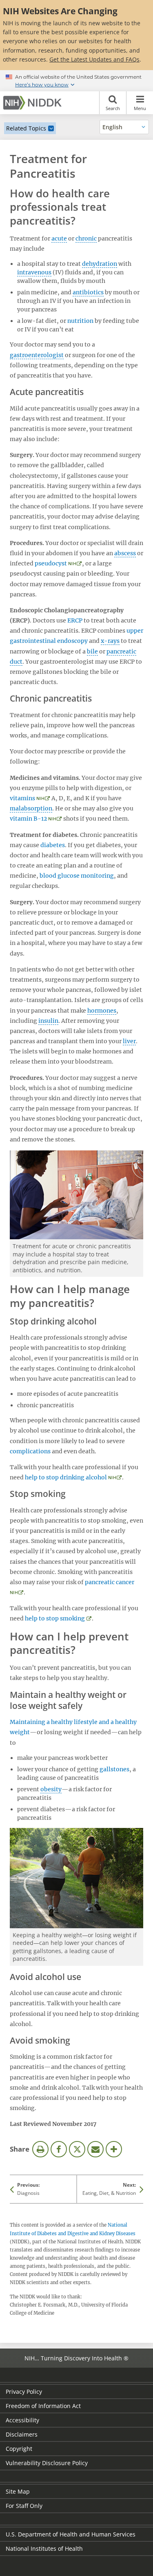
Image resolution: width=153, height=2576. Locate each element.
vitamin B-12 (28, 819)
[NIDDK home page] (34, 103)
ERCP (75, 620)
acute (59, 238)
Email (95, 2149)
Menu (140, 108)
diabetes (53, 845)
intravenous (34, 272)
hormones (102, 1011)
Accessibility (22, 2420)
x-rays (110, 641)
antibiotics (88, 292)
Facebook (59, 2149)
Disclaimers (22, 2434)
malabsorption (31, 808)
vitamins (22, 798)
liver (129, 1041)
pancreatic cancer (110, 1582)
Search (113, 108)
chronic (86, 238)
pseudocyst (51, 563)
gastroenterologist (37, 355)
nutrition (80, 321)
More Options (114, 2149)
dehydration (100, 264)
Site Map (18, 2491)
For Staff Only (24, 2506)
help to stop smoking (55, 1618)
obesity (51, 1789)
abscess (125, 553)
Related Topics (26, 128)
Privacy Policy (24, 2392)
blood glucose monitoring (77, 876)
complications (30, 1451)
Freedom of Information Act (43, 2406)
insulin (48, 1021)
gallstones (114, 1769)
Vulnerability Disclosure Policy (47, 2463)
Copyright (19, 2449)
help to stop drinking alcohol (66, 1477)
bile (92, 651)
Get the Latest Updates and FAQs (94, 59)
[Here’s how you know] (76, 81)
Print (40, 2149)
